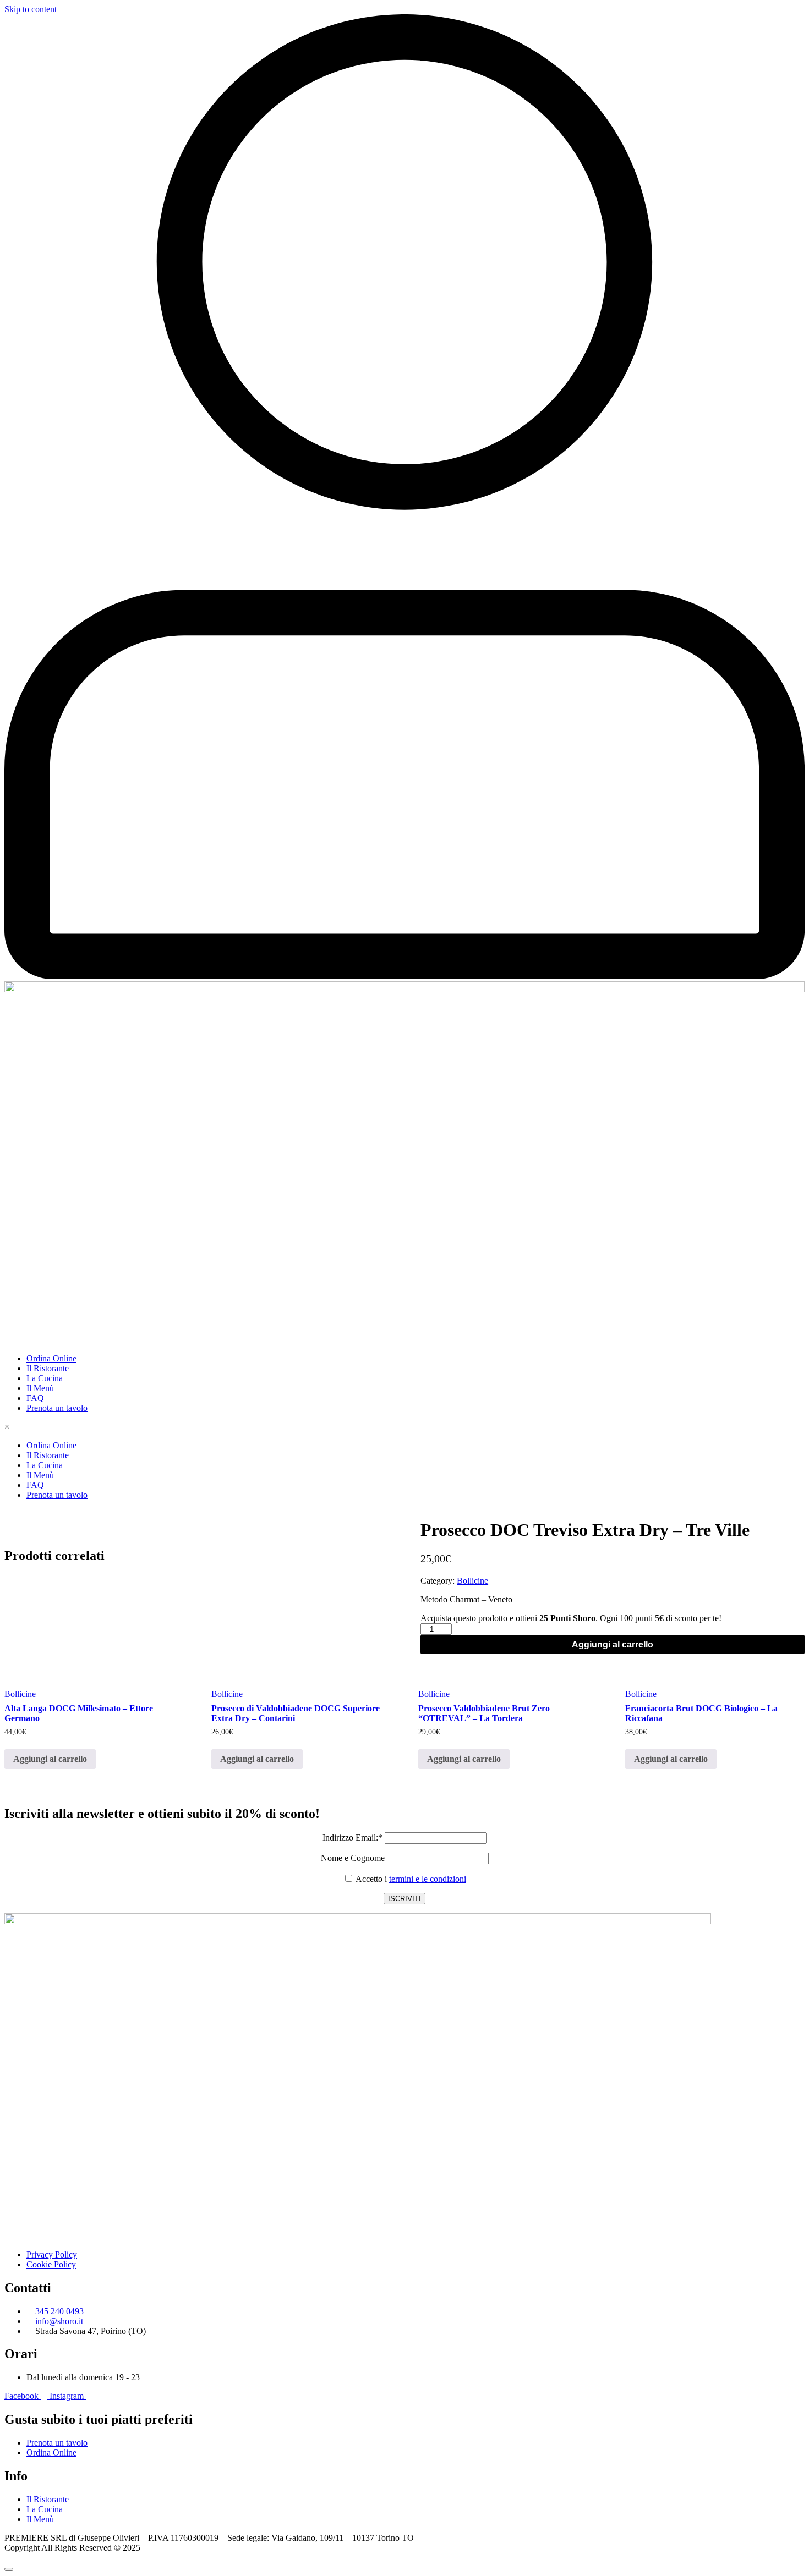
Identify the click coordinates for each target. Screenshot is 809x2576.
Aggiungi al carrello (613, 1644)
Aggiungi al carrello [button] (50, 1759)
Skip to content (31, 9)
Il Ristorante (48, 1368)
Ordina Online (51, 1358)
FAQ (35, 1398)
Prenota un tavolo (57, 1408)
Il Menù (40, 1388)
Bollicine (472, 1581)
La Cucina (45, 1378)
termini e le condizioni (428, 1879)
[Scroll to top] (9, 2569)
